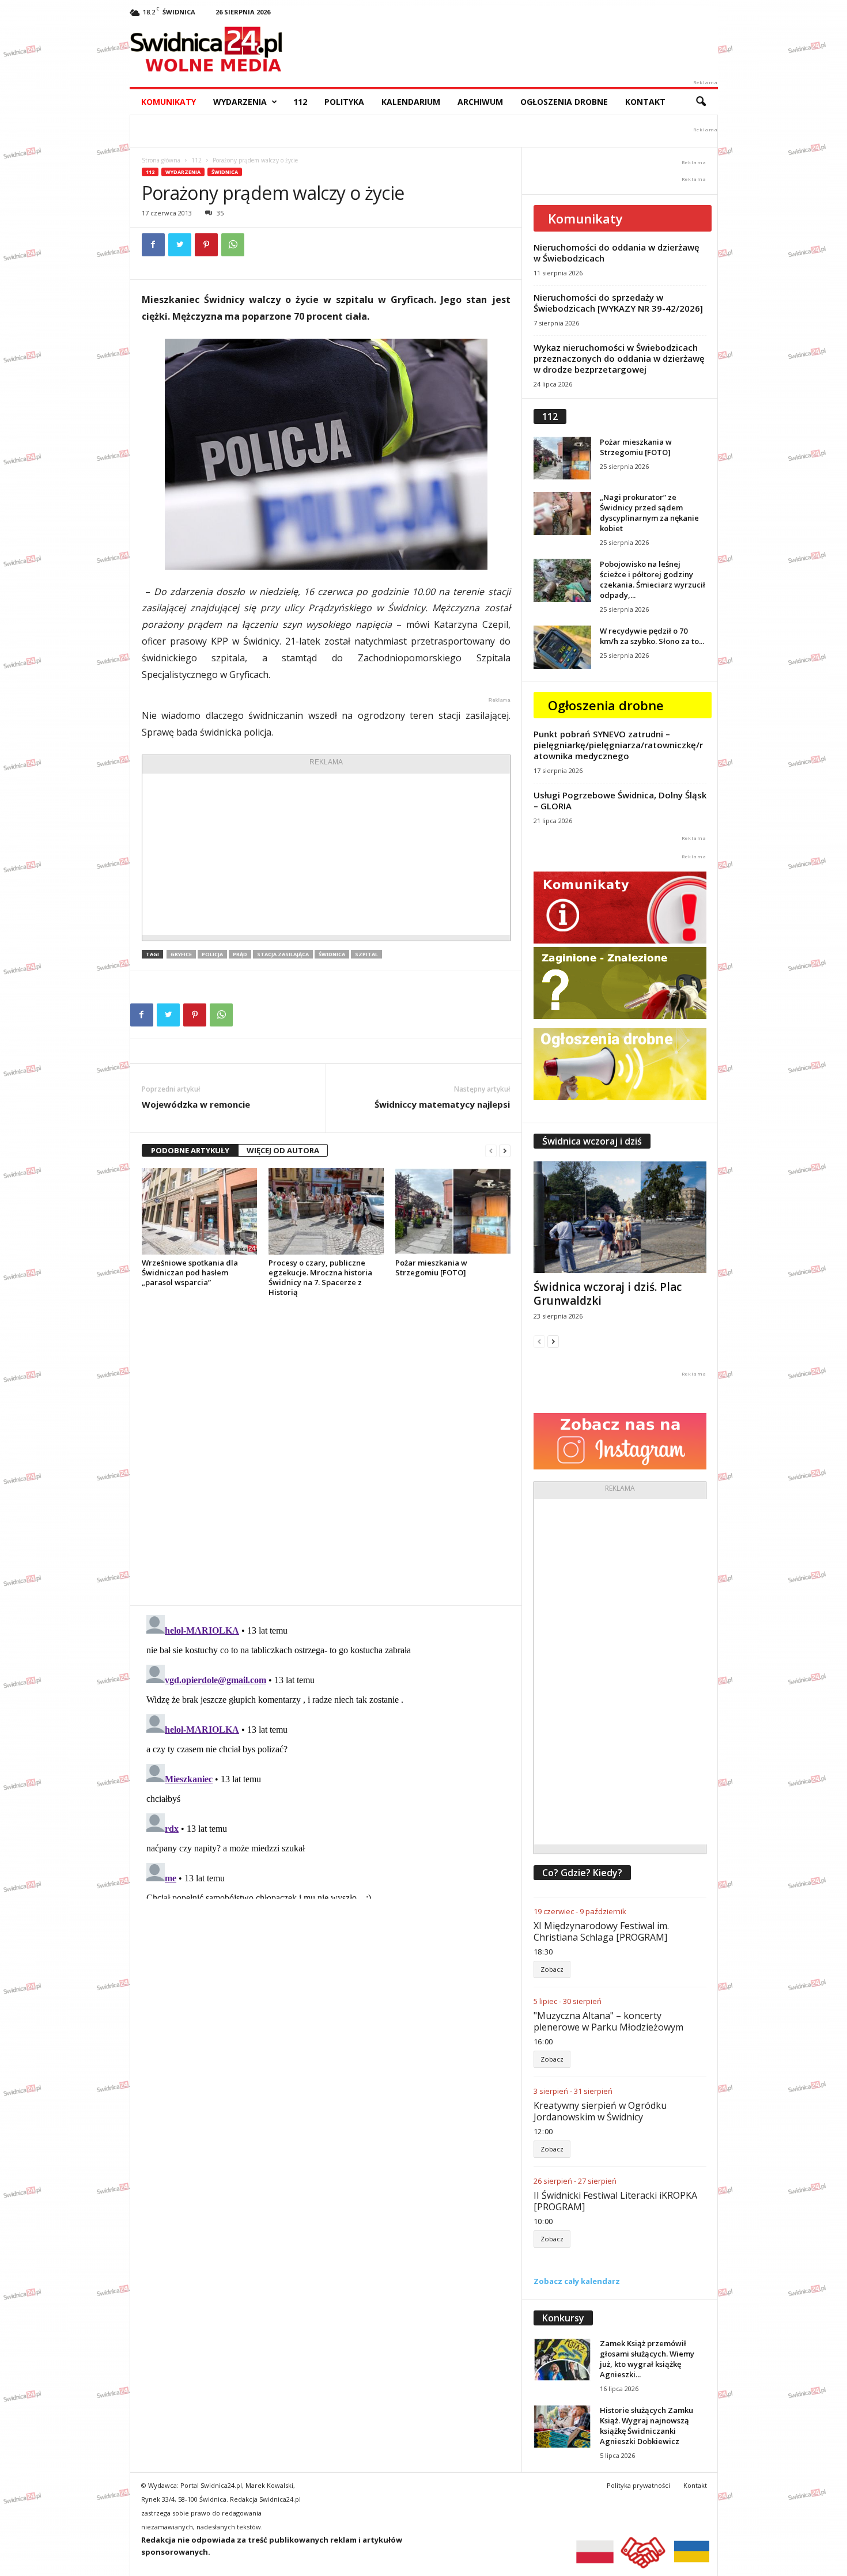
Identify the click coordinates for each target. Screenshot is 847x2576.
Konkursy (563, 2318)
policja (212, 954)
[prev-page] (491, 1151)
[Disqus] (326, 1451)
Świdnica (225, 172)
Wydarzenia (240, 102)
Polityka (344, 102)
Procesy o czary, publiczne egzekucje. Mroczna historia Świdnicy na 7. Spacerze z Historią (320, 1277)
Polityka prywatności (638, 2485)
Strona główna (161, 160)
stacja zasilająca (283, 954)
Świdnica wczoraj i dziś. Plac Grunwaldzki (608, 1294)
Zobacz (552, 1969)
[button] (701, 102)
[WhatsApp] (233, 245)
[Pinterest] (206, 245)
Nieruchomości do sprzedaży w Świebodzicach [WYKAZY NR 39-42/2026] (618, 303)
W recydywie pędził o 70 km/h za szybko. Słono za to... (652, 636)
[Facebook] (153, 245)
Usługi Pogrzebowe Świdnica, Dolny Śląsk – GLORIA (620, 800)
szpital (366, 954)
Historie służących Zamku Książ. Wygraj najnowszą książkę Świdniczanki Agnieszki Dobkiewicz (646, 2426)
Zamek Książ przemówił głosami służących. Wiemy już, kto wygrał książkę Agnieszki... (647, 2359)
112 (300, 102)
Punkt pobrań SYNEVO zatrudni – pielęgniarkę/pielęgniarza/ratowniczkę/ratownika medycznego (618, 745)
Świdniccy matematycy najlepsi (442, 1104)
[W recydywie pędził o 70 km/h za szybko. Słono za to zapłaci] (562, 647)
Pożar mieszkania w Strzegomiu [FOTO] (431, 1268)
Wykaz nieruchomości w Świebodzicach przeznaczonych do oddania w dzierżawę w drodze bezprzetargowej (619, 358)
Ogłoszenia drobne (564, 102)
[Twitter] (180, 245)
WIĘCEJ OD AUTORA (283, 1150)
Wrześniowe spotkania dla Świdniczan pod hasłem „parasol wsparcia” (190, 1272)
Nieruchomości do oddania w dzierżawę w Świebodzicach (617, 253)
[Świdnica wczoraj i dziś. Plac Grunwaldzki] (620, 1217)
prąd (240, 954)
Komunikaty (169, 102)
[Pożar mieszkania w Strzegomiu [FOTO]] (453, 1211)
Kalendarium (411, 102)
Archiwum (480, 102)
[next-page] (505, 1151)
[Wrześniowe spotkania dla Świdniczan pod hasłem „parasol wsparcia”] (199, 1211)
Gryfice (181, 954)
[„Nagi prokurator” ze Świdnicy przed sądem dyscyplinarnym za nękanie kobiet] (562, 514)
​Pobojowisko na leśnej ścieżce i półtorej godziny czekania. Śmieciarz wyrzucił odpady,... (653, 579)
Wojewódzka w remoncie (196, 1104)
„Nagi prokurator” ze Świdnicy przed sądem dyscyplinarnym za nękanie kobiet (649, 513)
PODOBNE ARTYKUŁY (190, 1150)
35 (220, 213)
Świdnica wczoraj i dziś (592, 1141)
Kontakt (645, 102)
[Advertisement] (326, 854)
